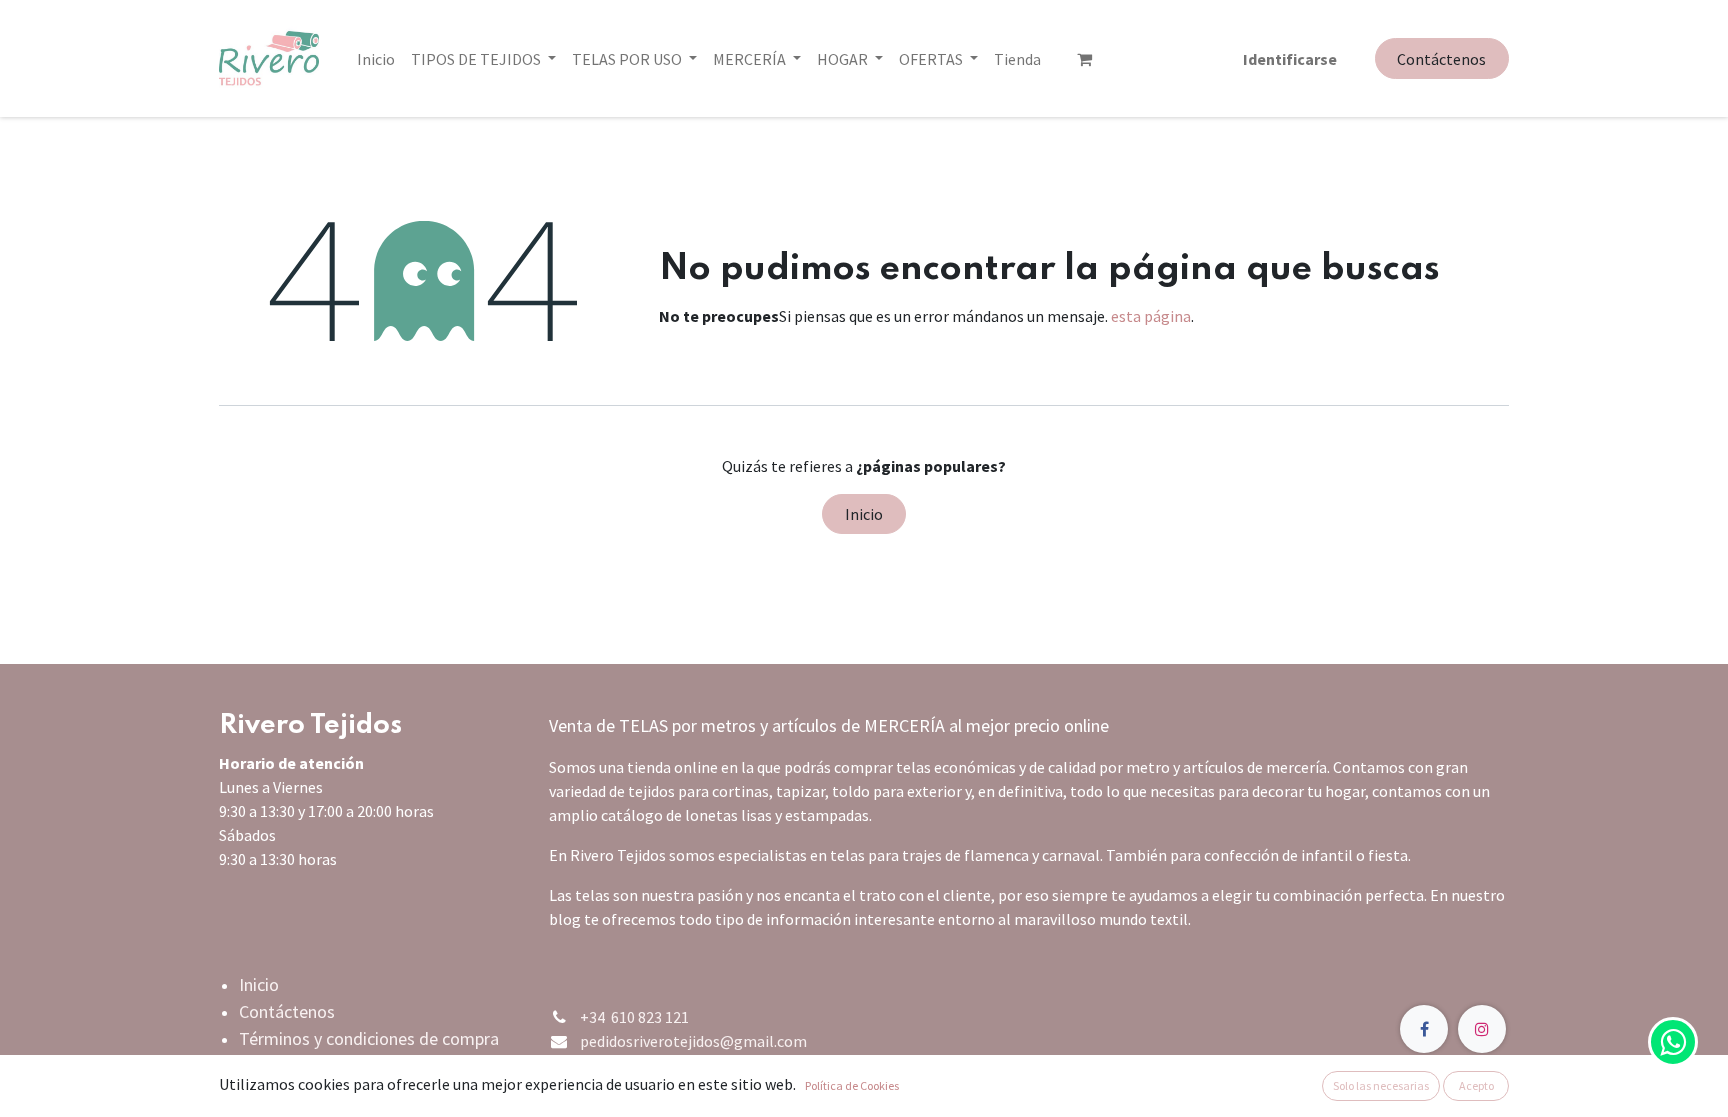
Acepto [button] (1476, 1085)
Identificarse (1290, 59)
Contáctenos (1441, 59)
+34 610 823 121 (634, 1017)
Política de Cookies (852, 1085)
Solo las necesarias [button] (1381, 1085)
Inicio (864, 514)
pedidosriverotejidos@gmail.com (693, 1041)
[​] (1084, 59)
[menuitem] (376, 59)
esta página (1151, 316)
